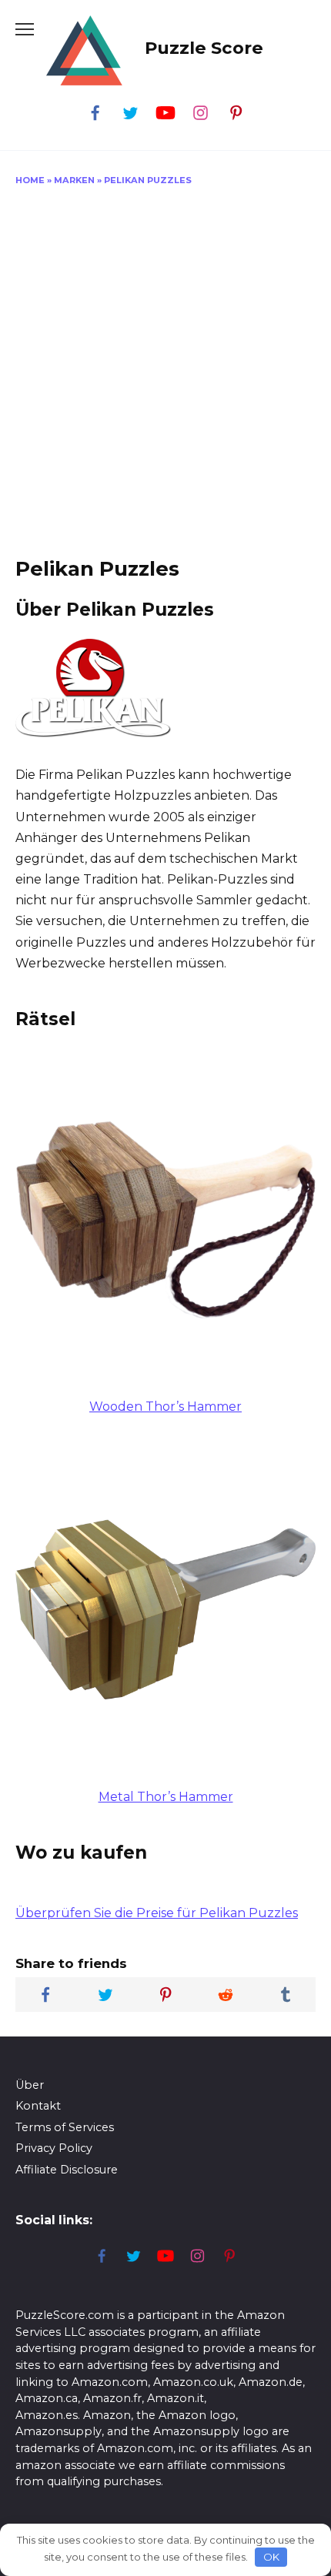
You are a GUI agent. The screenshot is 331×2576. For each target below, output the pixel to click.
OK (271, 2557)
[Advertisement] (165, 376)
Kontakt (38, 2106)
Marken (74, 180)
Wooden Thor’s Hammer (165, 1407)
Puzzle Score (204, 48)
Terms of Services (65, 2127)
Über (30, 2085)
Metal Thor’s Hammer (166, 1797)
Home (30, 180)
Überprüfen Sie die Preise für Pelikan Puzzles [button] (157, 1913)
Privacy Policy (54, 2148)
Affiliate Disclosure (67, 2170)
